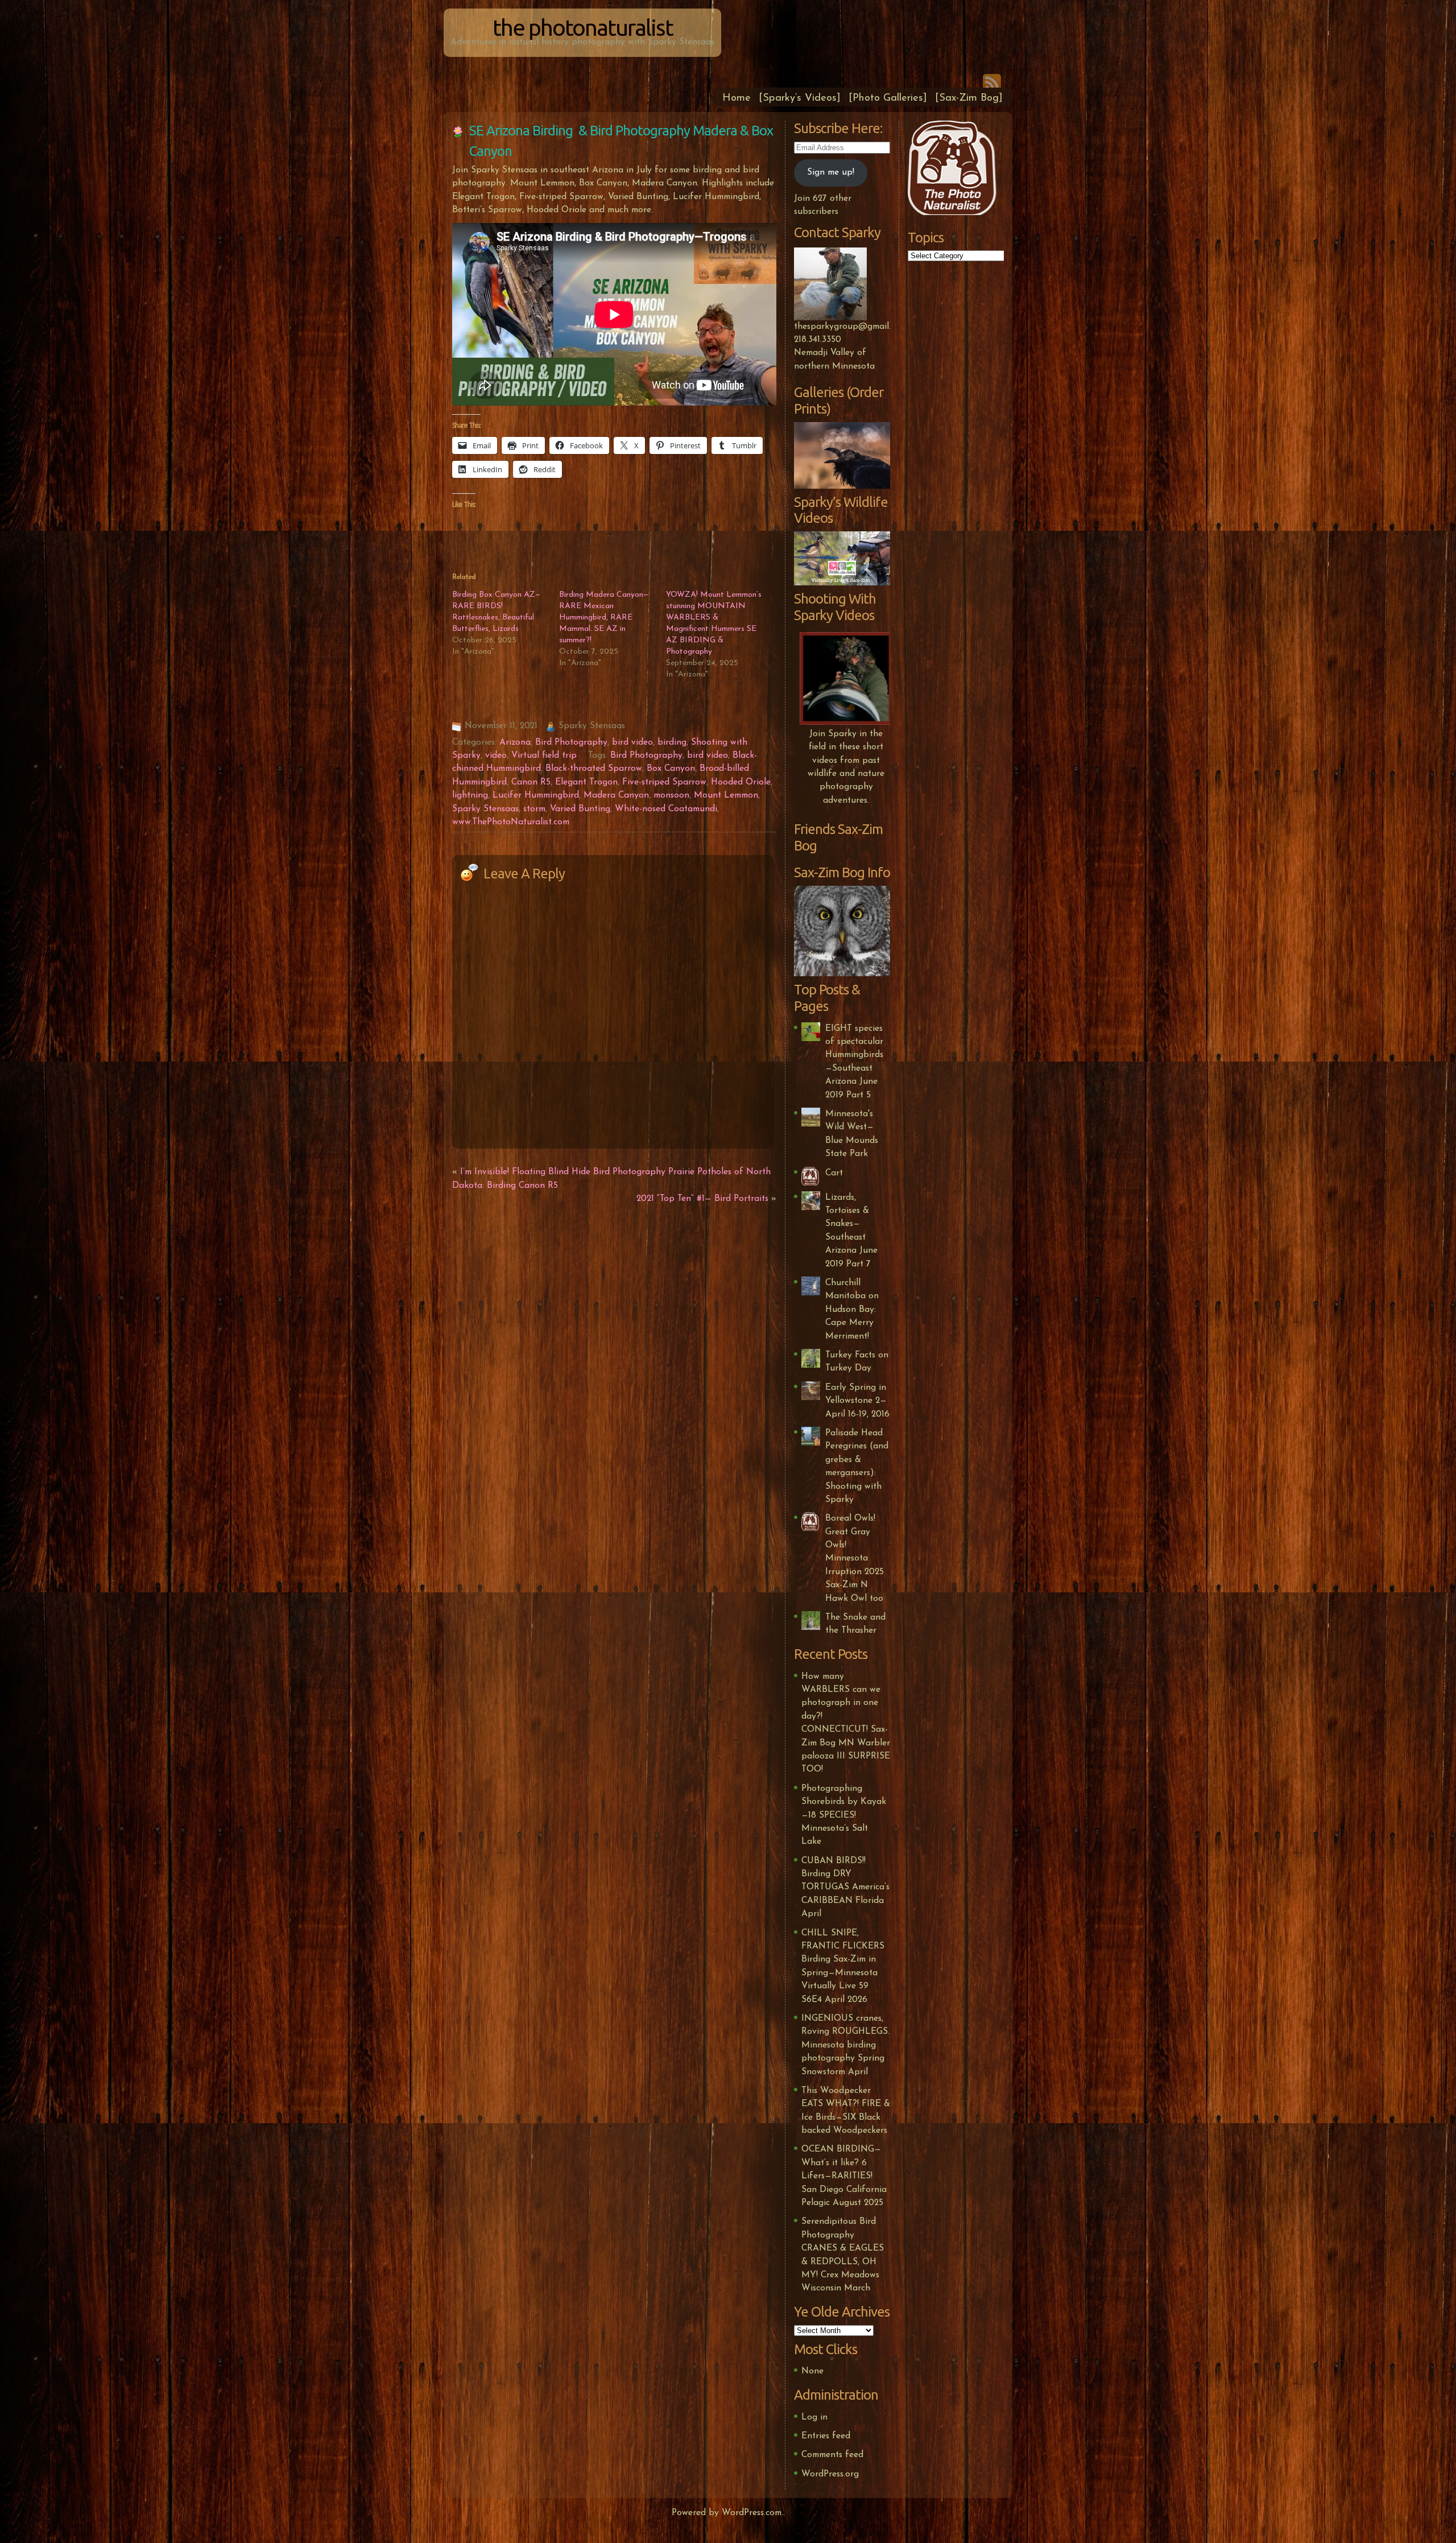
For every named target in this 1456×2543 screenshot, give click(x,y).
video (496, 756)
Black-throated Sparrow (594, 769)
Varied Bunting (580, 809)
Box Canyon (671, 769)
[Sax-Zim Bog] (969, 98)
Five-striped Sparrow (664, 782)
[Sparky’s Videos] (800, 98)
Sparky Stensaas (485, 809)
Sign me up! (831, 172)
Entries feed (826, 2436)
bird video (632, 742)
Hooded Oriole (741, 782)
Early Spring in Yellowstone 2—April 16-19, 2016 (857, 1401)
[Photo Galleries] (888, 98)
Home (737, 98)
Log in (814, 2417)
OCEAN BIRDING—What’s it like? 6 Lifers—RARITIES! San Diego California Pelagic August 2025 (844, 2176)
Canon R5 (531, 782)
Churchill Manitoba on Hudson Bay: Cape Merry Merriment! (852, 1310)
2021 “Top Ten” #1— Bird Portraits (702, 1199)
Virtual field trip (544, 756)
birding (672, 742)
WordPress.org (830, 2474)
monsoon (671, 795)
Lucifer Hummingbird (536, 795)
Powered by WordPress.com (727, 2513)
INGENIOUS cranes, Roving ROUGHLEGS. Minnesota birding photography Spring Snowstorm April (845, 2045)
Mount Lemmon (726, 795)
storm (534, 809)
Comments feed (832, 2455)
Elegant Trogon (586, 782)
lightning (470, 795)
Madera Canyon (616, 795)
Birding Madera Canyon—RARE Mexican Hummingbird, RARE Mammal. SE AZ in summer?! (604, 618)
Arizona (515, 742)
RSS (992, 81)
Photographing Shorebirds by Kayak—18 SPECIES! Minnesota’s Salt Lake (844, 1815)
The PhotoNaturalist (583, 28)
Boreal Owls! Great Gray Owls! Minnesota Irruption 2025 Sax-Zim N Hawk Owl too (855, 1558)
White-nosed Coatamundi (666, 809)
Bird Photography (571, 742)
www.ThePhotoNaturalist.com (511, 822)
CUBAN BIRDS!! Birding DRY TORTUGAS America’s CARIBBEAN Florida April (845, 1888)
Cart (834, 1173)
